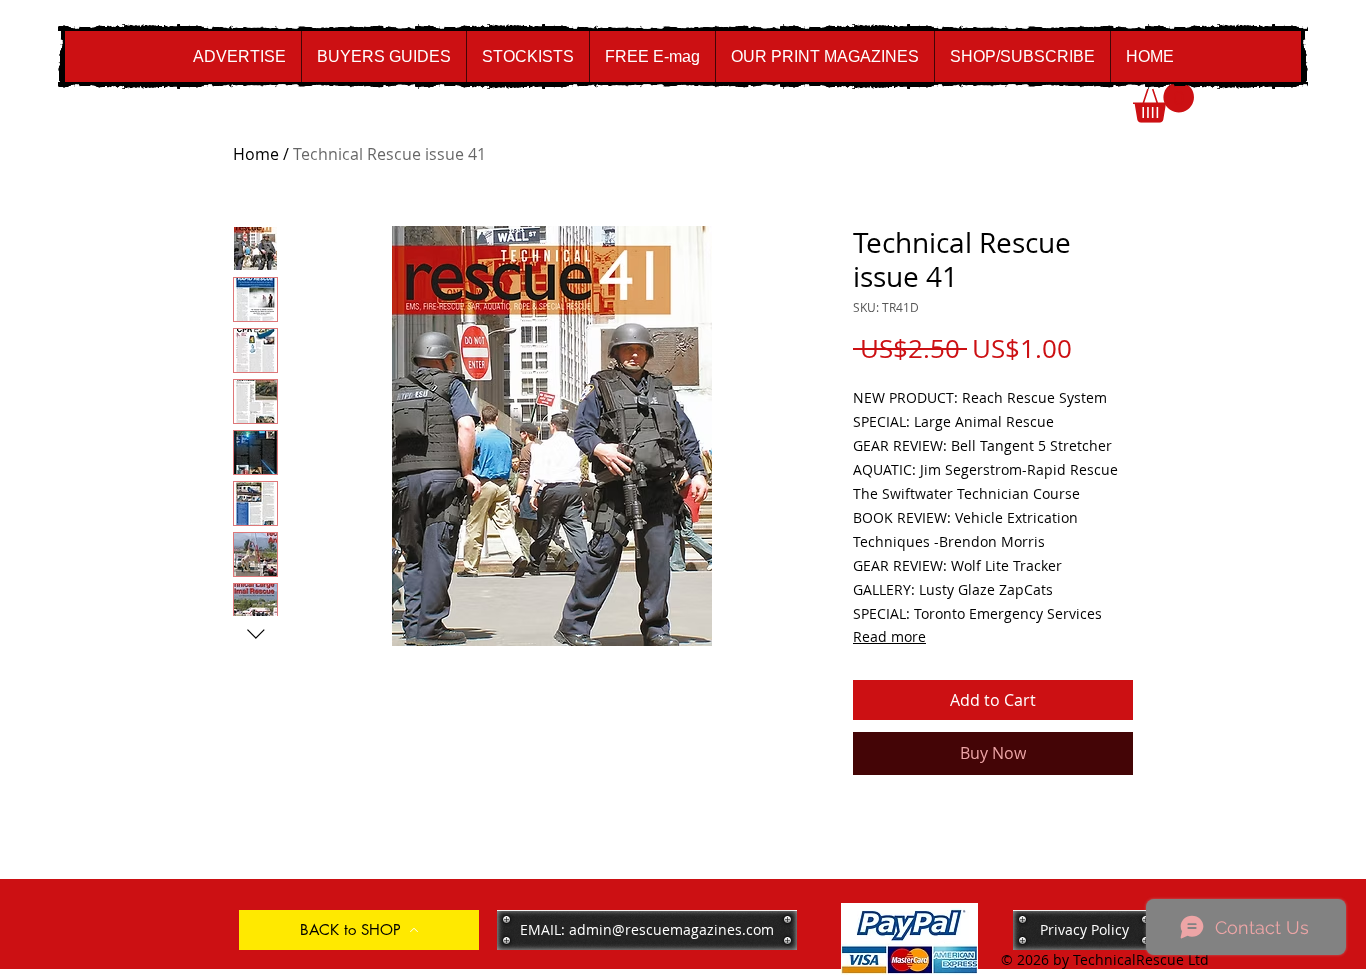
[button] (1163, 102)
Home (256, 154)
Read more (889, 636)
